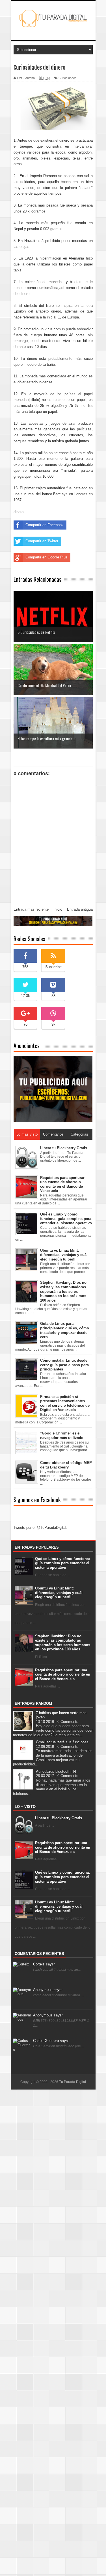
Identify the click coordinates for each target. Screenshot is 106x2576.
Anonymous (48, 1990)
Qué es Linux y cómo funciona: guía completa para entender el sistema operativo (62, 1563)
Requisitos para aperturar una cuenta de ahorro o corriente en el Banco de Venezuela (63, 1674)
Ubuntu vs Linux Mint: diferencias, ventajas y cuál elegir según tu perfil (59, 1593)
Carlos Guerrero (51, 2041)
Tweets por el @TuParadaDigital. (40, 1528)
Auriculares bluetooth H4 (56, 1771)
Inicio (58, 909)
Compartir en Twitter (42, 541)
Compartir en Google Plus (46, 557)
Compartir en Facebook (45, 525)
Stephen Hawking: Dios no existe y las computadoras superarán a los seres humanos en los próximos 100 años (63, 1643)
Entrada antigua (80, 909)
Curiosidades (68, 78)
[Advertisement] (53, 2332)
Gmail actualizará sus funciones (62, 1742)
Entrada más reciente (31, 909)
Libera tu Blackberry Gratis (59, 1818)
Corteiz (44, 1964)
